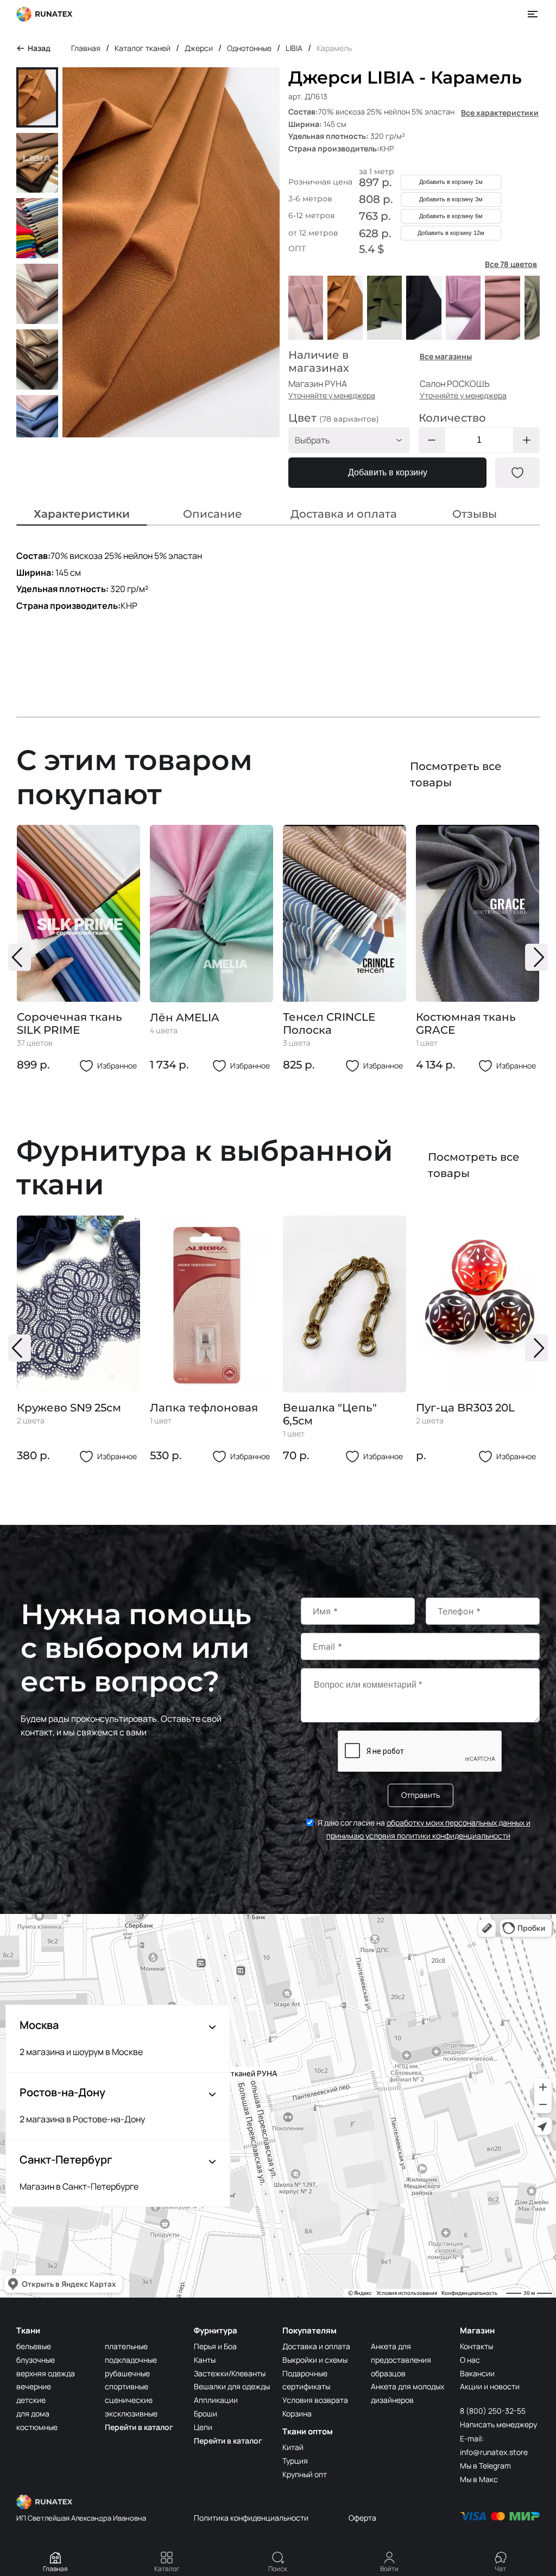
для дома (33, 2413)
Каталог (167, 2569)
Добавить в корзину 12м (451, 233)
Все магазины (446, 356)
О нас (470, 2360)
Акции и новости (490, 2386)
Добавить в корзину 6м (451, 216)
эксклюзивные (131, 2413)
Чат (500, 2569)
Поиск (278, 2569)
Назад (39, 48)
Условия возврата (315, 2400)
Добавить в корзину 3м (451, 199)
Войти (389, 2569)
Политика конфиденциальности (251, 2518)
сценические (129, 2400)
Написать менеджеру (498, 2424)
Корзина (297, 2413)
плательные (126, 2346)
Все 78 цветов (511, 264)
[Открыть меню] (533, 14)
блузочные (36, 2360)
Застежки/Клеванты (230, 2373)
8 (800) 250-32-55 (493, 2411)
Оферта (362, 2518)
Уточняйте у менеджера (332, 395)
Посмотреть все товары (456, 774)
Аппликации (216, 2400)
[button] (20, 957)
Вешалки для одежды (232, 2386)
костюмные (37, 2427)
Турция (295, 2461)
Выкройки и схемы (315, 2360)
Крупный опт (305, 2474)
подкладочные (131, 2360)
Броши (206, 2413)
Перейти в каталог (139, 2427)
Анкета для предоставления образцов (401, 2360)
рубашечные (127, 2373)
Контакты (476, 2346)
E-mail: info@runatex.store (494, 2445)
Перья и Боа (215, 2346)
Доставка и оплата (316, 2346)
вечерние (34, 2386)
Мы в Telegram (485, 2466)
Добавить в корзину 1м (451, 182)
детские (31, 2400)
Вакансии (477, 2373)
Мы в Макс (479, 2479)
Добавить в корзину (388, 472)
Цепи (203, 2427)
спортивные (127, 2386)
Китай (293, 2447)
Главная (55, 2569)
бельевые (34, 2346)
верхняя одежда (46, 2373)
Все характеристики (500, 113)
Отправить (421, 1795)
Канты (205, 2360)
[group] (78, 949)
